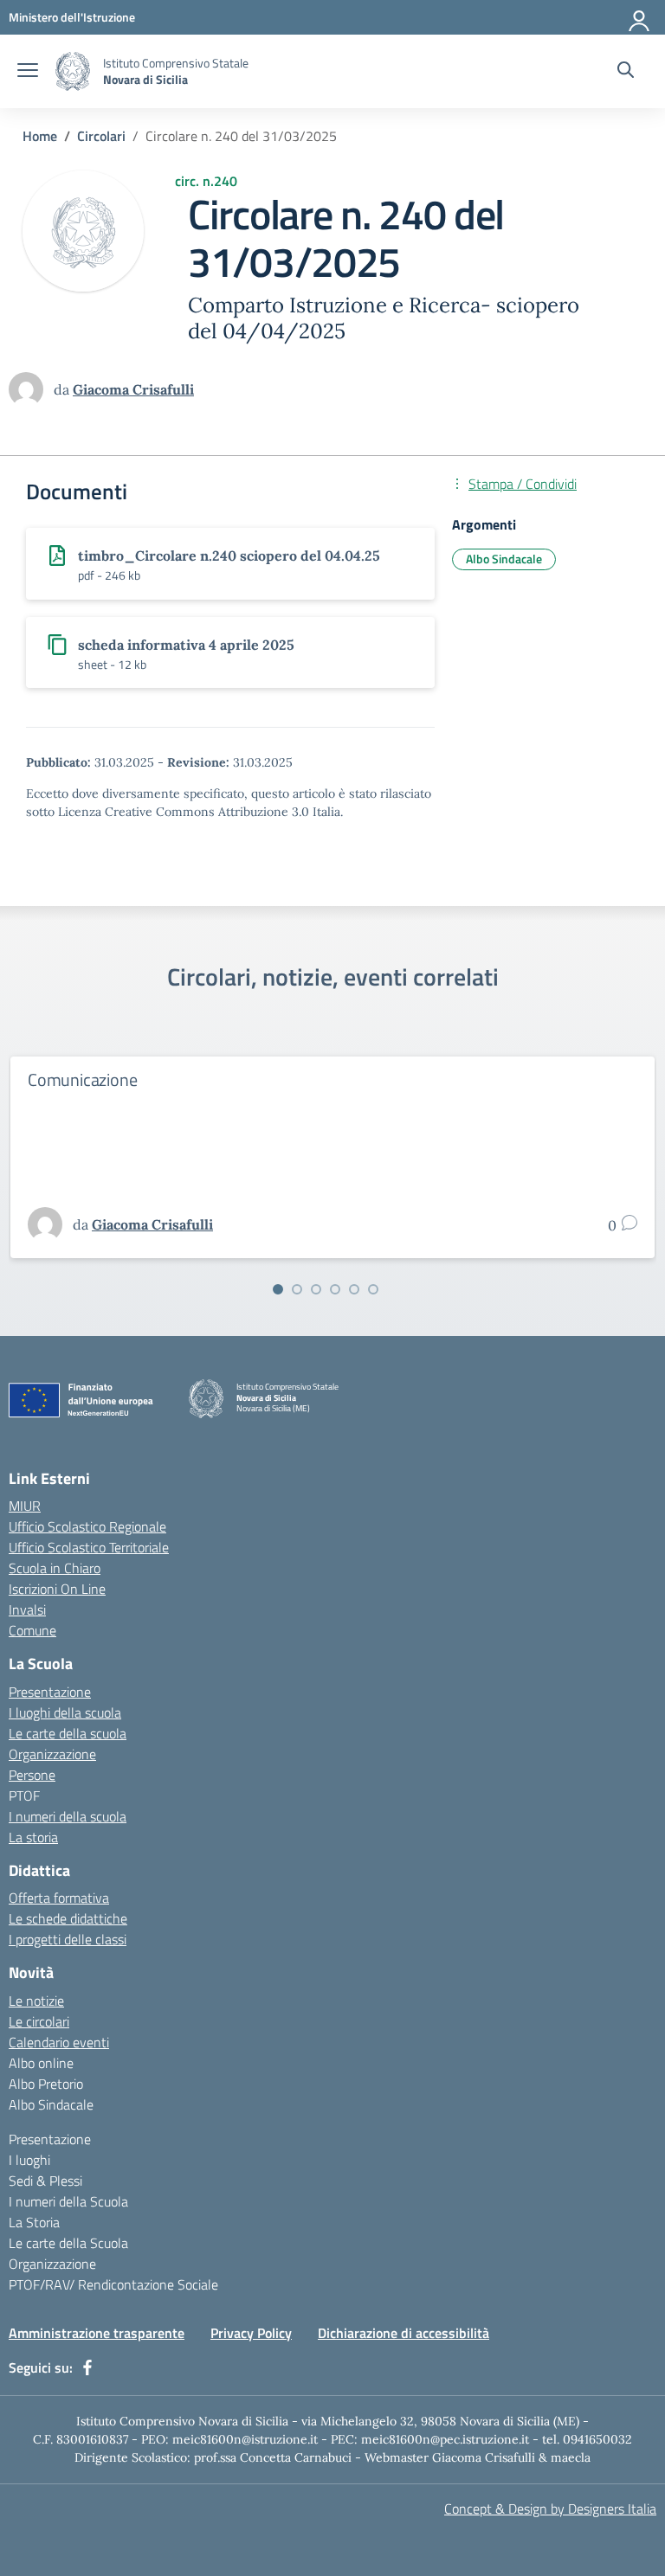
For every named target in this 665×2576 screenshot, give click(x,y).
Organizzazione (52, 1754)
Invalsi (27, 1609)
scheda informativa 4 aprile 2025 (186, 645)
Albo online (41, 2063)
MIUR (25, 1506)
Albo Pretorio (46, 2084)
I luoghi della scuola (65, 1712)
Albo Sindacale (504, 559)
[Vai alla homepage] (73, 71)
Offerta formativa (59, 1898)
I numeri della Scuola (68, 2201)
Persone (32, 1775)
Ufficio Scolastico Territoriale (89, 1547)
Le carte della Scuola (68, 2243)
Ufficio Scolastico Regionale (87, 1526)
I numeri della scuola (68, 1816)
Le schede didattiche (68, 1918)
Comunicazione (82, 1079)
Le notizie (36, 2001)
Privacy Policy (251, 2333)
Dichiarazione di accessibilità (404, 2333)
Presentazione (50, 1692)
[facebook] (87, 2367)
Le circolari (39, 2021)
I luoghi (29, 2160)
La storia (33, 1837)
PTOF (24, 1795)
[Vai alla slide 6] (373, 1289)
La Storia (34, 2222)
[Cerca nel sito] (626, 72)
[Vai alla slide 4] (335, 1289)
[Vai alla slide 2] (297, 1289)
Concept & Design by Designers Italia (550, 2509)
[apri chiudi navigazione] (28, 72)
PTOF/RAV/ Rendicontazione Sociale (113, 2284)
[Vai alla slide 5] (354, 1289)
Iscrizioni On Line (57, 1589)
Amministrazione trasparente (97, 2333)
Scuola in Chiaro (55, 1568)
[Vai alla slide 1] (278, 1289)
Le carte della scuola (68, 1733)
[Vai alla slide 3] (316, 1289)
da (63, 389)
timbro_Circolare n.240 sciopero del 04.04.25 (229, 556)
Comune (32, 1630)
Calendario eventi (59, 2042)
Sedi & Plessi (45, 2181)
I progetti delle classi (68, 1939)
